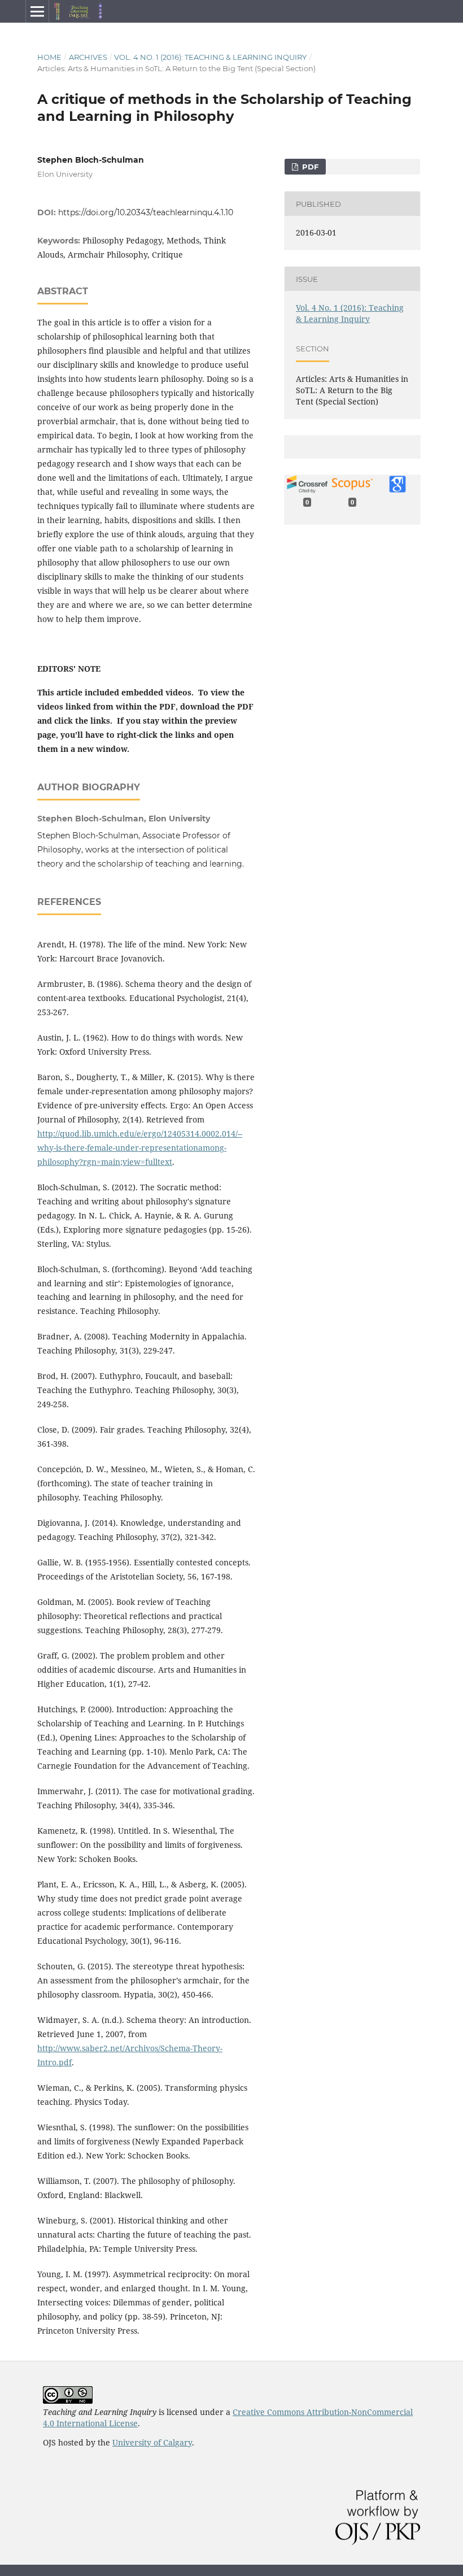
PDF (309, 167)
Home (49, 57)
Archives (88, 57)
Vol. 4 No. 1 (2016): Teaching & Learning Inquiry (210, 57)
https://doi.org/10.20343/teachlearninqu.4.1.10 (146, 212)
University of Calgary (152, 2442)
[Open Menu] (37, 11)
